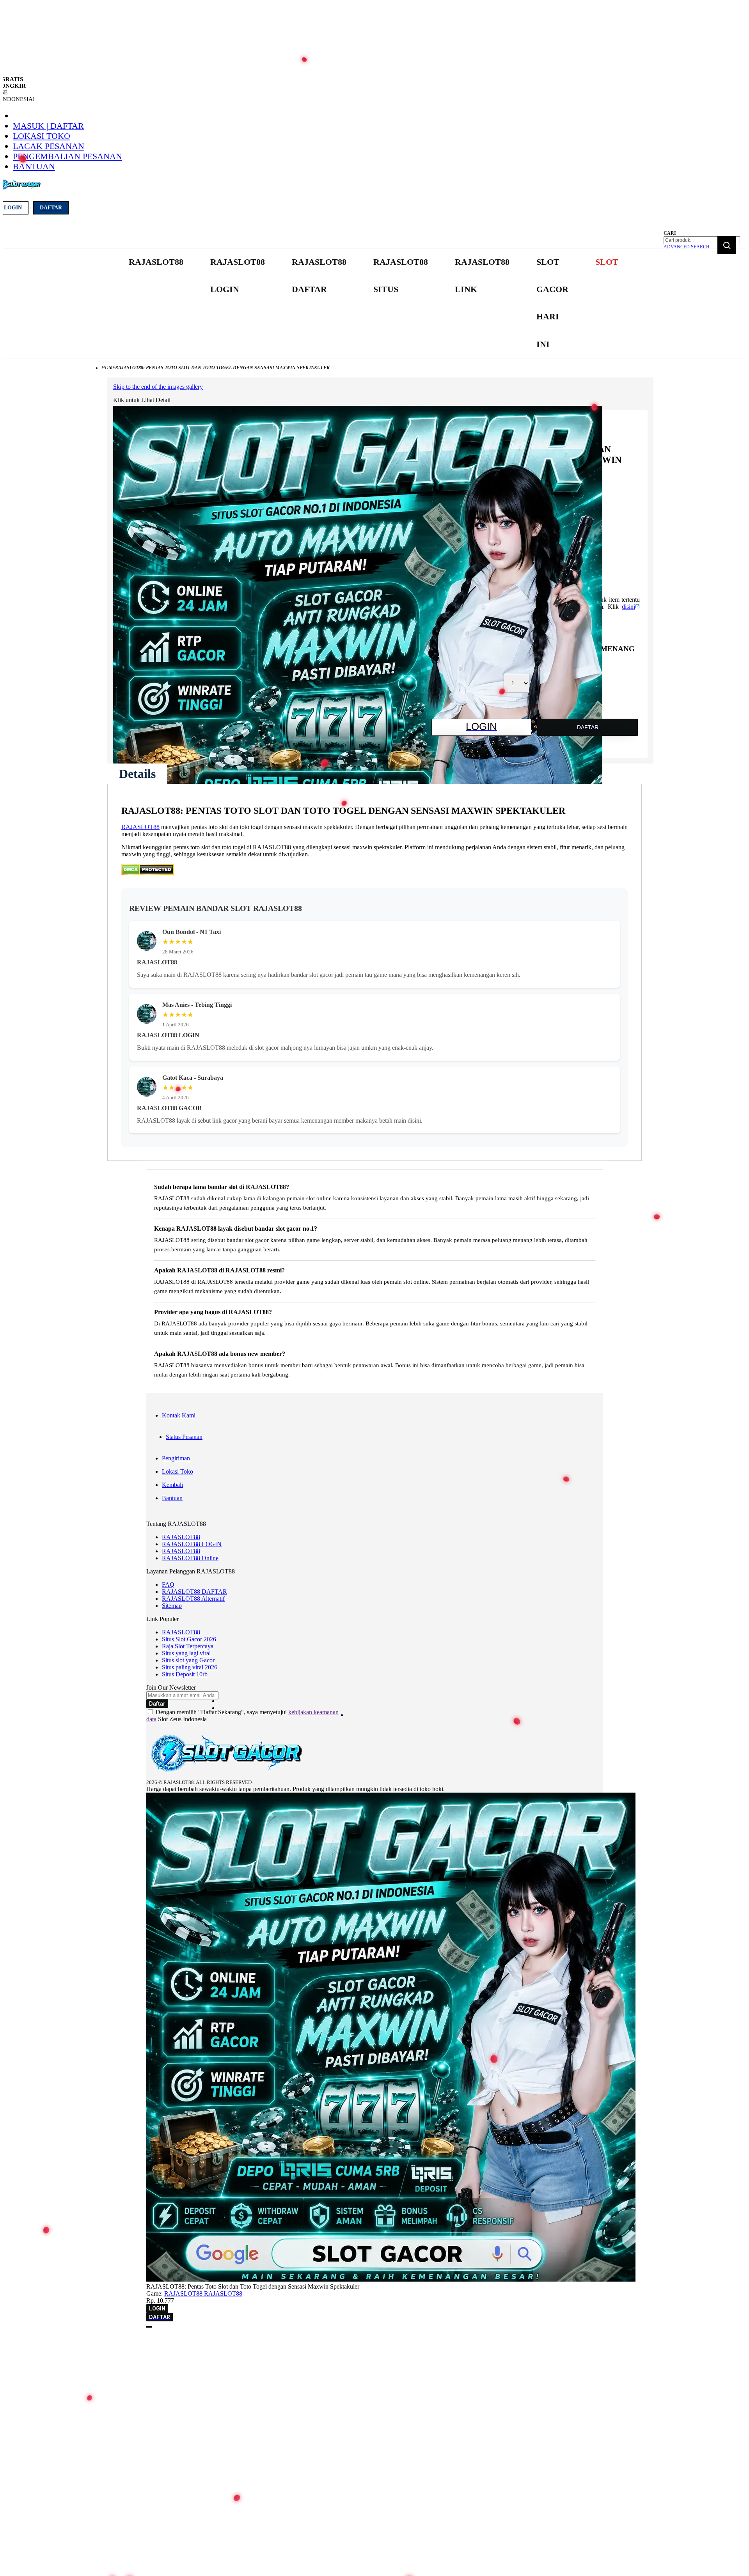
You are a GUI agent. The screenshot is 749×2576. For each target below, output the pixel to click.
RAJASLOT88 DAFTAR (194, 1592)
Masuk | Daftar (48, 126)
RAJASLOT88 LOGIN (192, 1544)
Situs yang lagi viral (186, 1653)
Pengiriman (176, 1458)
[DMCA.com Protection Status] (148, 873)
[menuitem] (156, 262)
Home (108, 368)
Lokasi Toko (42, 136)
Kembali (172, 1485)
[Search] (727, 245)
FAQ (168, 1585)
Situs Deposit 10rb (185, 1674)
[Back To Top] (149, 2327)
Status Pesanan (184, 1437)
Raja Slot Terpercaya (188, 1646)
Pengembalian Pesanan (67, 156)
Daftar (51, 208)
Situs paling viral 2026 (190, 1667)
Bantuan (34, 166)
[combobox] (702, 240)
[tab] (137, 774)
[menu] (374, 303)
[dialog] (374, 2343)
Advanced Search (687, 247)
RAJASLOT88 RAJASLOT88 (203, 2293)
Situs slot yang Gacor (188, 1660)
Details (137, 774)
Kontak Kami (179, 1415)
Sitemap (172, 1606)
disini (628, 607)
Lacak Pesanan (49, 146)
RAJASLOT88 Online (190, 1558)
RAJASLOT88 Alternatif (193, 1599)
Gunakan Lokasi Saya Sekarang (43, 2354)
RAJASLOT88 (140, 827)
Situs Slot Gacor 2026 (189, 1639)
